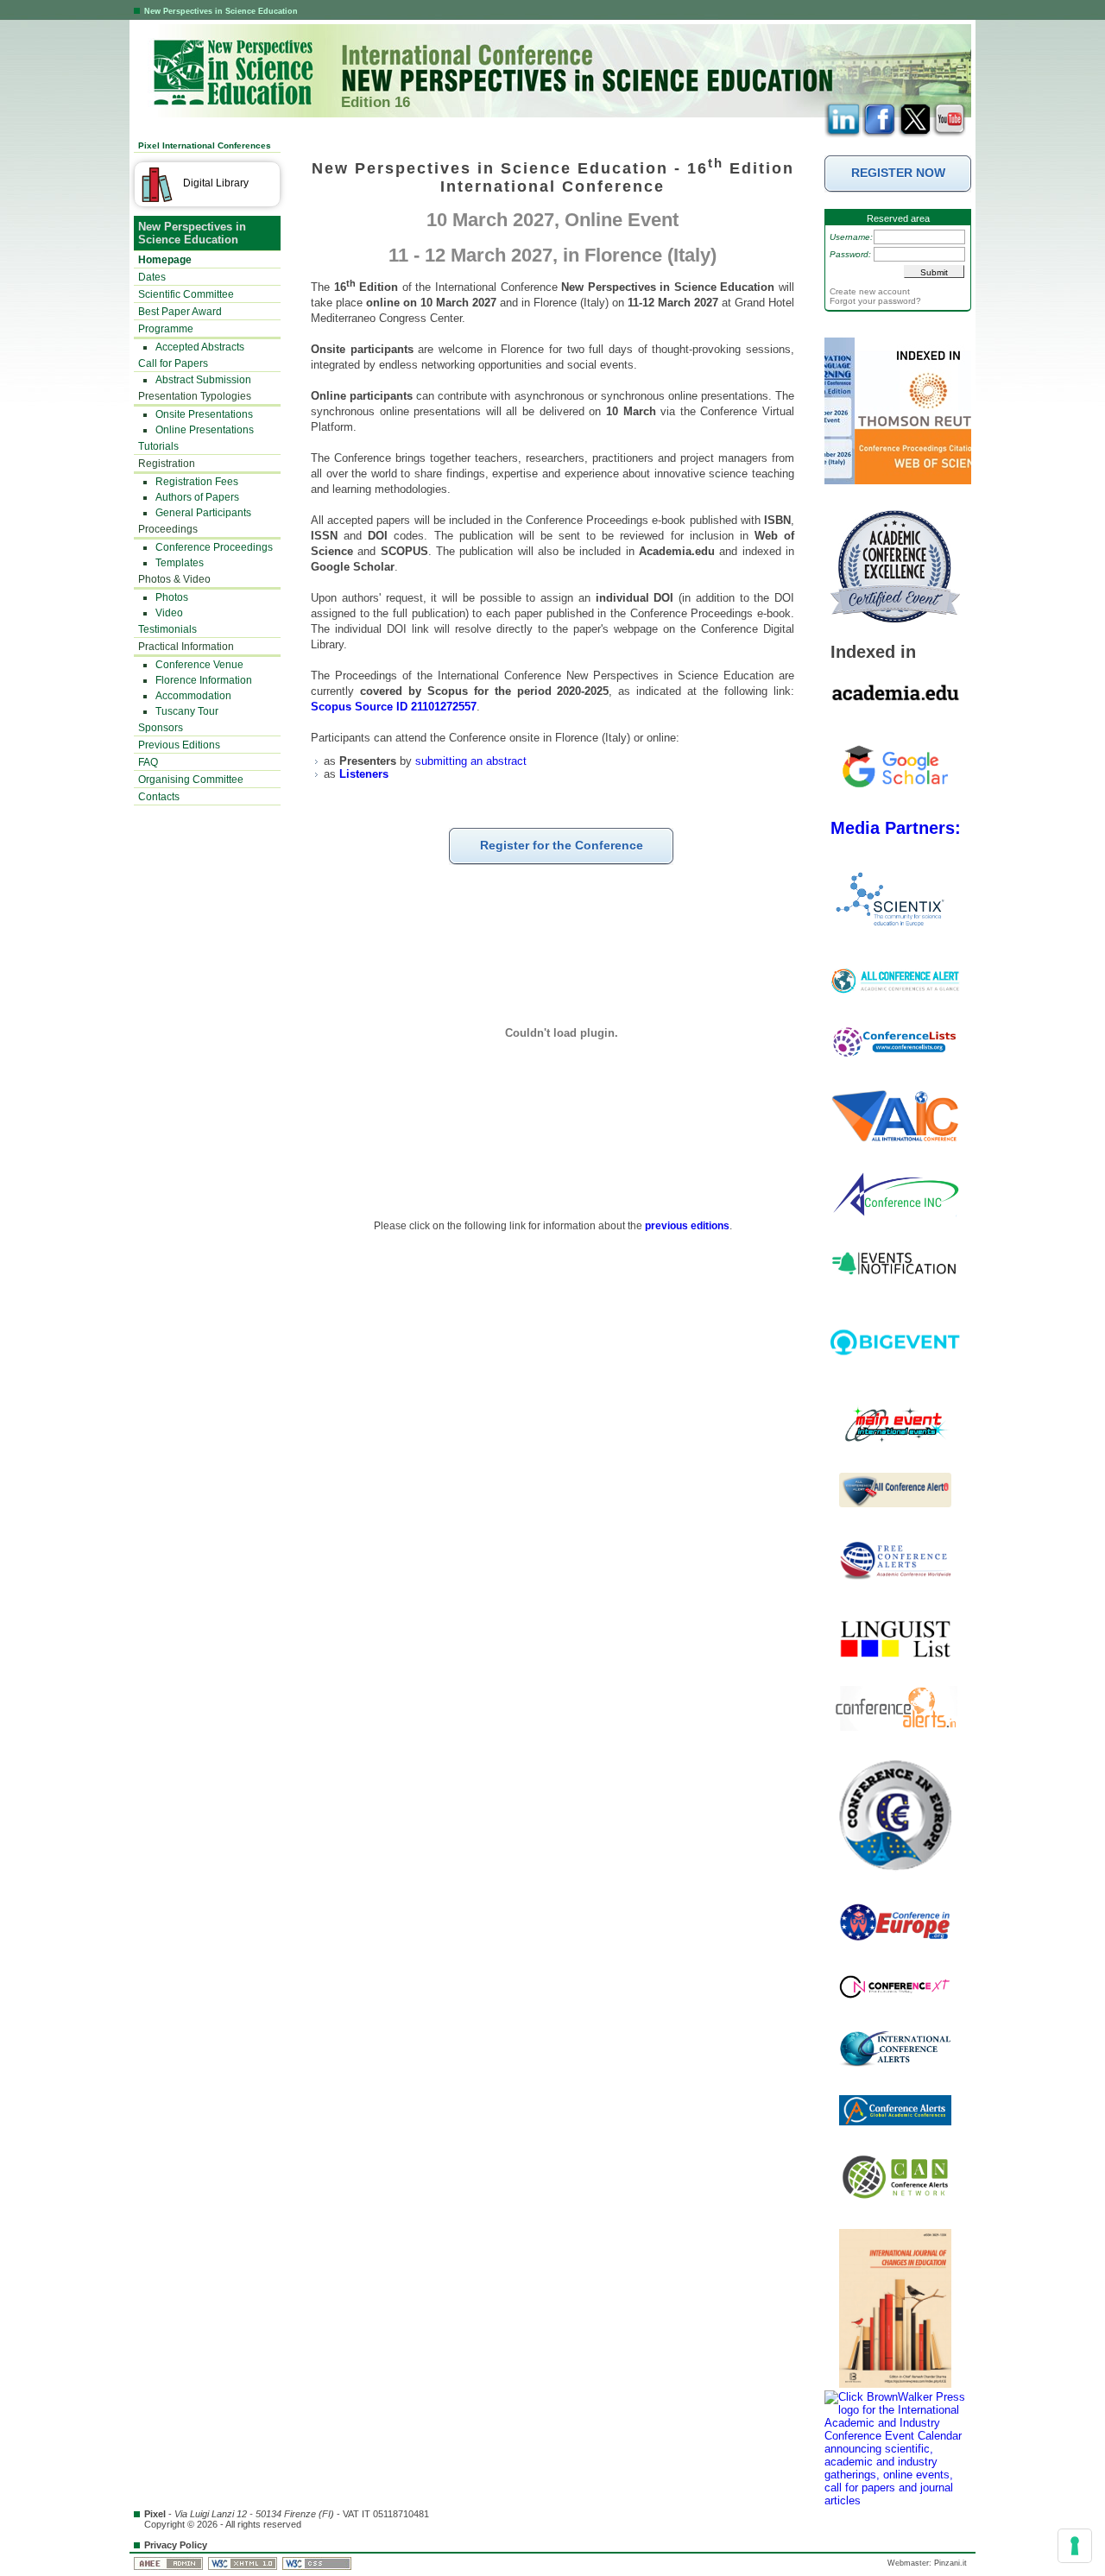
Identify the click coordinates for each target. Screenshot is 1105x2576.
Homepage (165, 260)
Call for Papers (173, 363)
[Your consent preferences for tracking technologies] (1075, 2546)
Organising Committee (191, 780)
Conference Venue (199, 665)
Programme (166, 329)
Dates (152, 277)
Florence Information (204, 680)
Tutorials (158, 446)
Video (169, 613)
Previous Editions (179, 745)
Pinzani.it (950, 2563)
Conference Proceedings (214, 547)
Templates (180, 563)
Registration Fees (197, 482)
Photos (172, 597)
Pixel (155, 2514)
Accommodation (193, 696)
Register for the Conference (562, 845)
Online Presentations (205, 430)
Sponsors (161, 728)
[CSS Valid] (318, 2563)
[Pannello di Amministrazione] (170, 2563)
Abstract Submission (203, 380)
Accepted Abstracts (200, 347)
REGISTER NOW (898, 173)
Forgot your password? (875, 301)
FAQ (148, 762)
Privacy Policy (176, 2545)
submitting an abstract (471, 761)
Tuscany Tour (187, 711)
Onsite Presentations (204, 414)
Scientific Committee (186, 294)
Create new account (870, 291)
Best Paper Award (180, 312)
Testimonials (167, 629)
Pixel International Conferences (205, 145)
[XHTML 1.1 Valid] (244, 2563)
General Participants (203, 513)
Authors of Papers (197, 497)
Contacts (159, 797)
